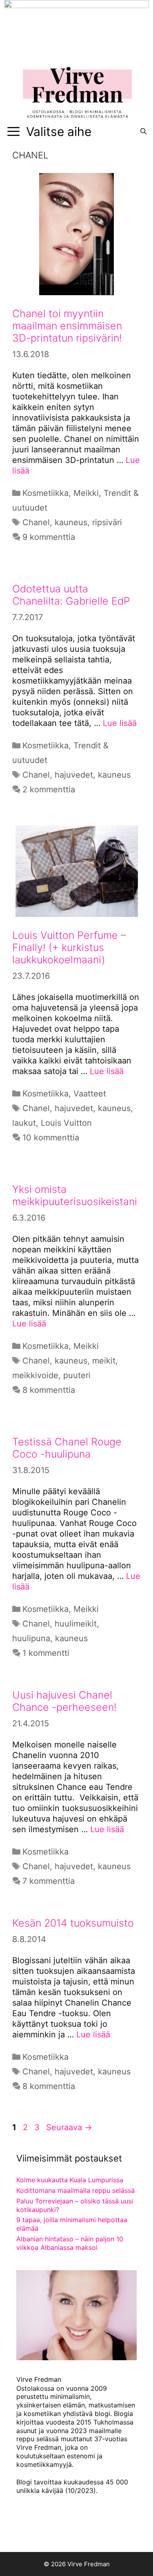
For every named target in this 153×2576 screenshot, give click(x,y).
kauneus (71, 522)
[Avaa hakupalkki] (143, 132)
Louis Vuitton (66, 1123)
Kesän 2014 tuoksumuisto (73, 1923)
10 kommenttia (51, 1138)
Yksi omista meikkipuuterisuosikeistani (75, 1195)
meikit (104, 1361)
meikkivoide (35, 1375)
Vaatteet (90, 1094)
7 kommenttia (49, 1881)
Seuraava (69, 2127)
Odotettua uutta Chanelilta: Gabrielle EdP (71, 595)
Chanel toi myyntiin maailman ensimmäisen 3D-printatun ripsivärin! (67, 326)
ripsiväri (107, 522)
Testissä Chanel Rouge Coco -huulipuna (67, 1448)
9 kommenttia (49, 537)
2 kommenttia (49, 789)
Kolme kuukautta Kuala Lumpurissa (70, 2180)
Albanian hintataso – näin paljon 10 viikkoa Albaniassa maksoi (70, 2243)
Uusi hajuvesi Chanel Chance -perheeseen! (64, 1701)
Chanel (36, 522)
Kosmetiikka (45, 493)
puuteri (77, 1375)
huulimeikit (76, 1624)
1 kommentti (46, 1653)
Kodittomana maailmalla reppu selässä (75, 2190)
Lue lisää (120, 723)
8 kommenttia (49, 1390)
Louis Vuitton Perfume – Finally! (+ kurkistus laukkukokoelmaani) (69, 947)
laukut (24, 1123)
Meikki (86, 493)
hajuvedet (74, 775)
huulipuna (31, 1638)
